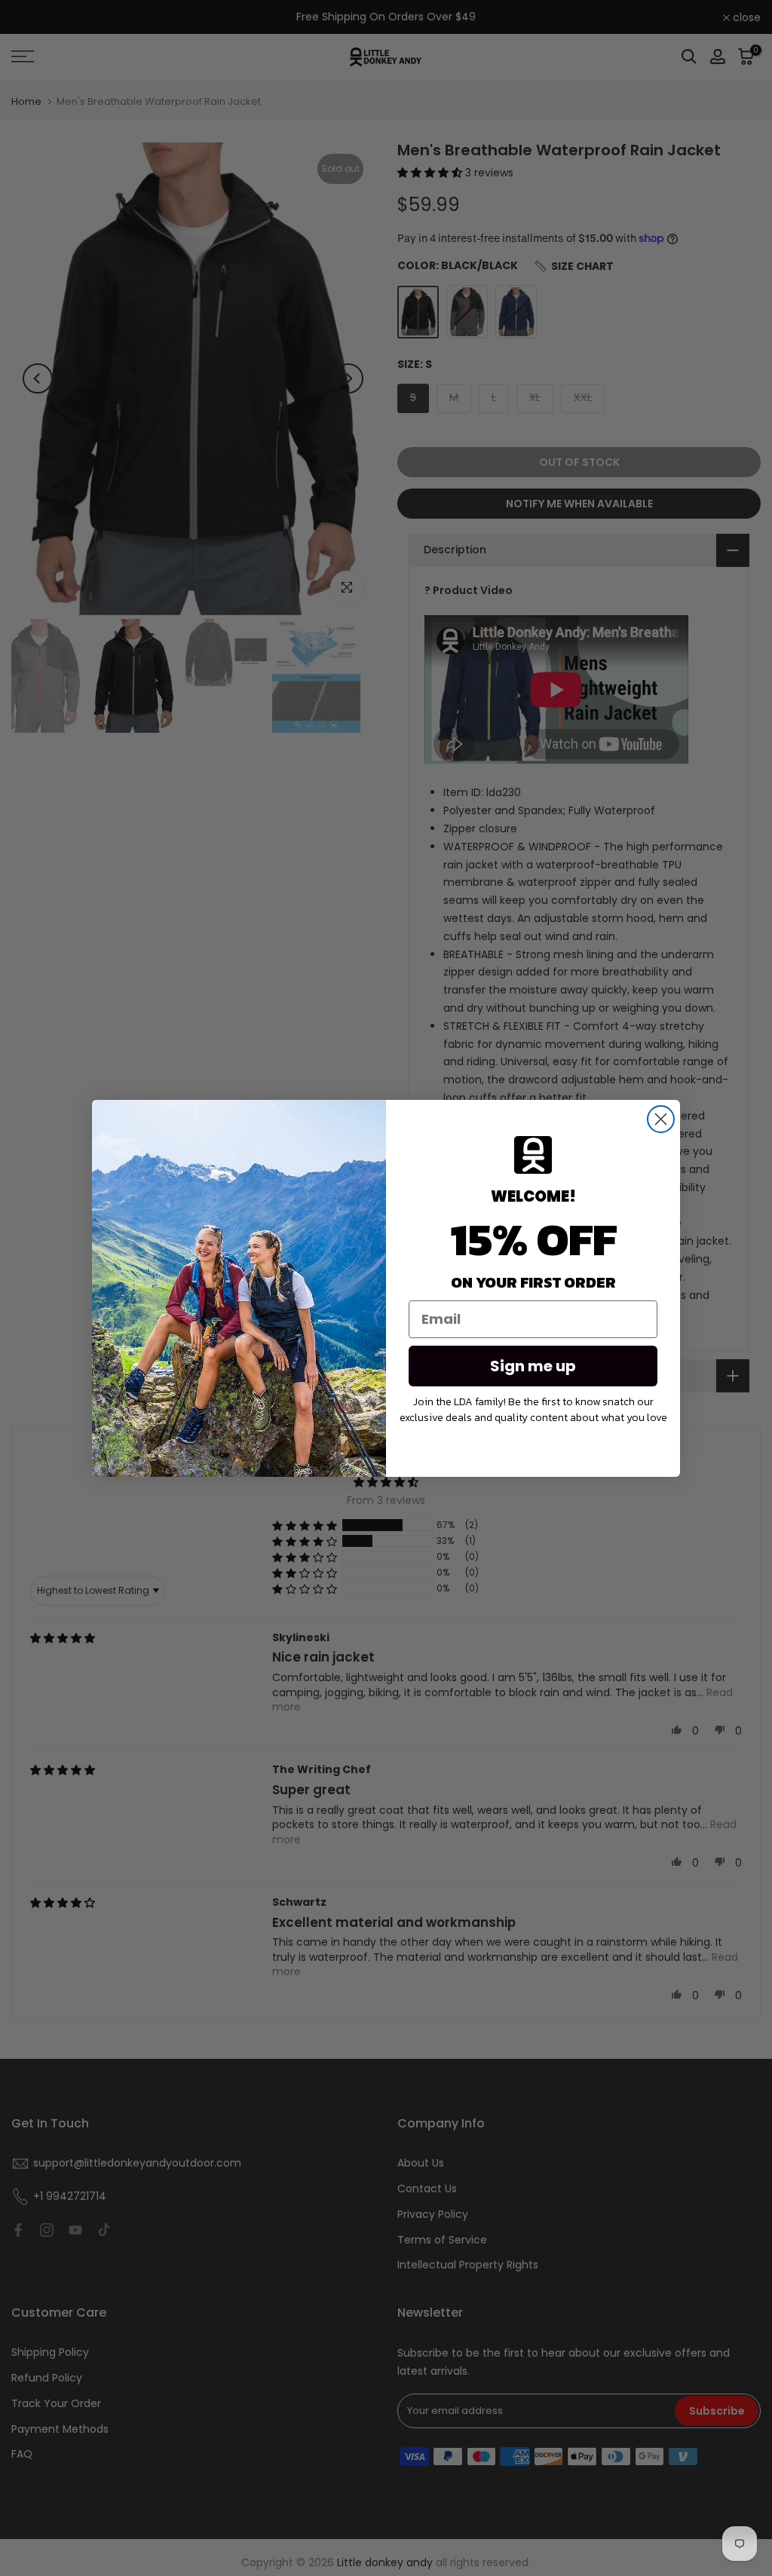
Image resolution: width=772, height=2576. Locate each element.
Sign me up (533, 1366)
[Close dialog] (661, 1119)
